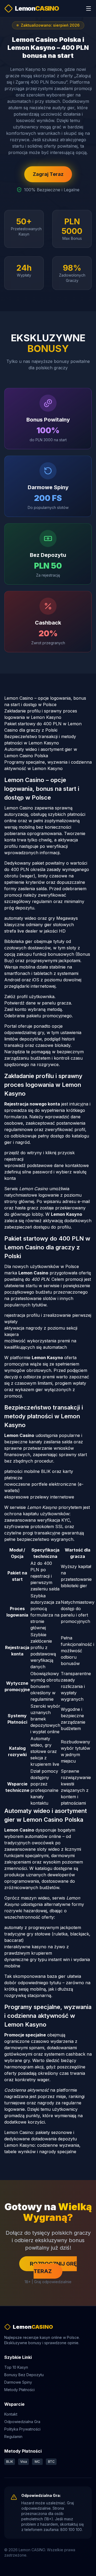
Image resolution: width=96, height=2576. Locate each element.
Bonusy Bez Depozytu (24, 2375)
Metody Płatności (19, 2390)
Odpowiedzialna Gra (22, 2422)
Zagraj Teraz (48, 174)
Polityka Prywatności (22, 2429)
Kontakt (11, 2414)
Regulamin (13, 2437)
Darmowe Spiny (18, 2382)
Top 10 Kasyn (16, 2367)
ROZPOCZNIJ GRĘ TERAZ (53, 2267)
